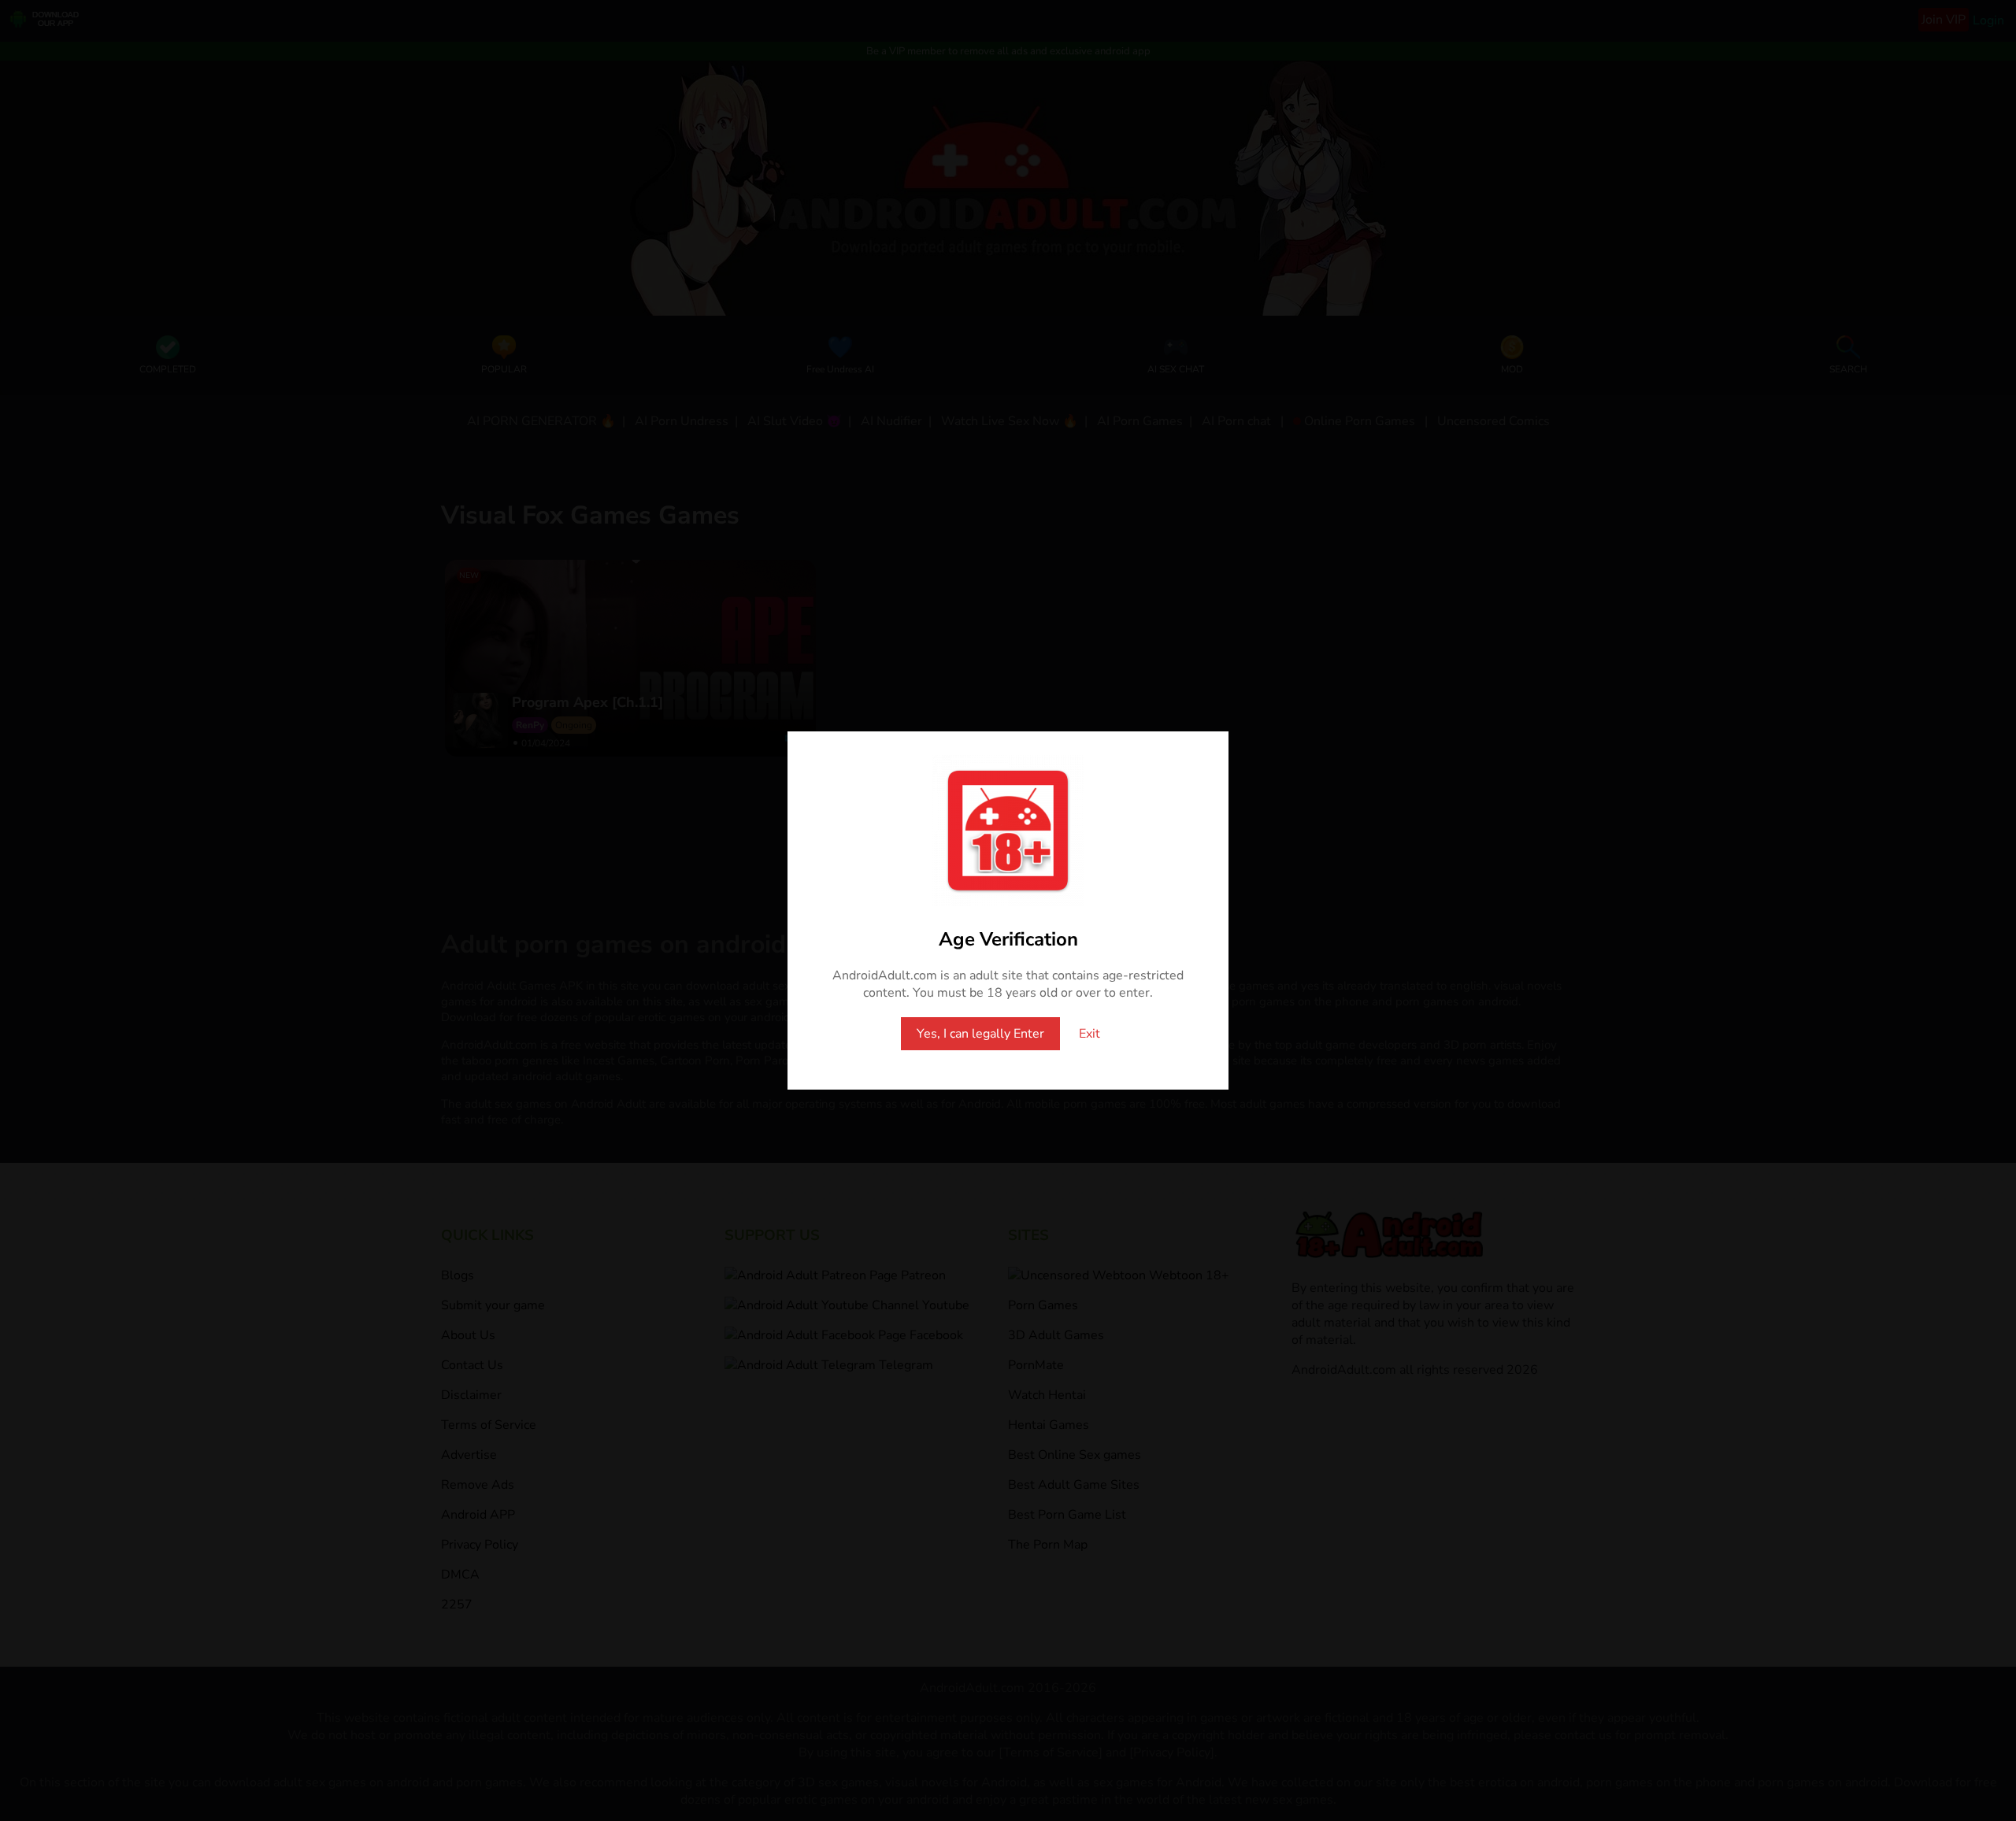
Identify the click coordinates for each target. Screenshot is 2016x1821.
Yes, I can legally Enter (980, 1034)
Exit (1090, 1034)
